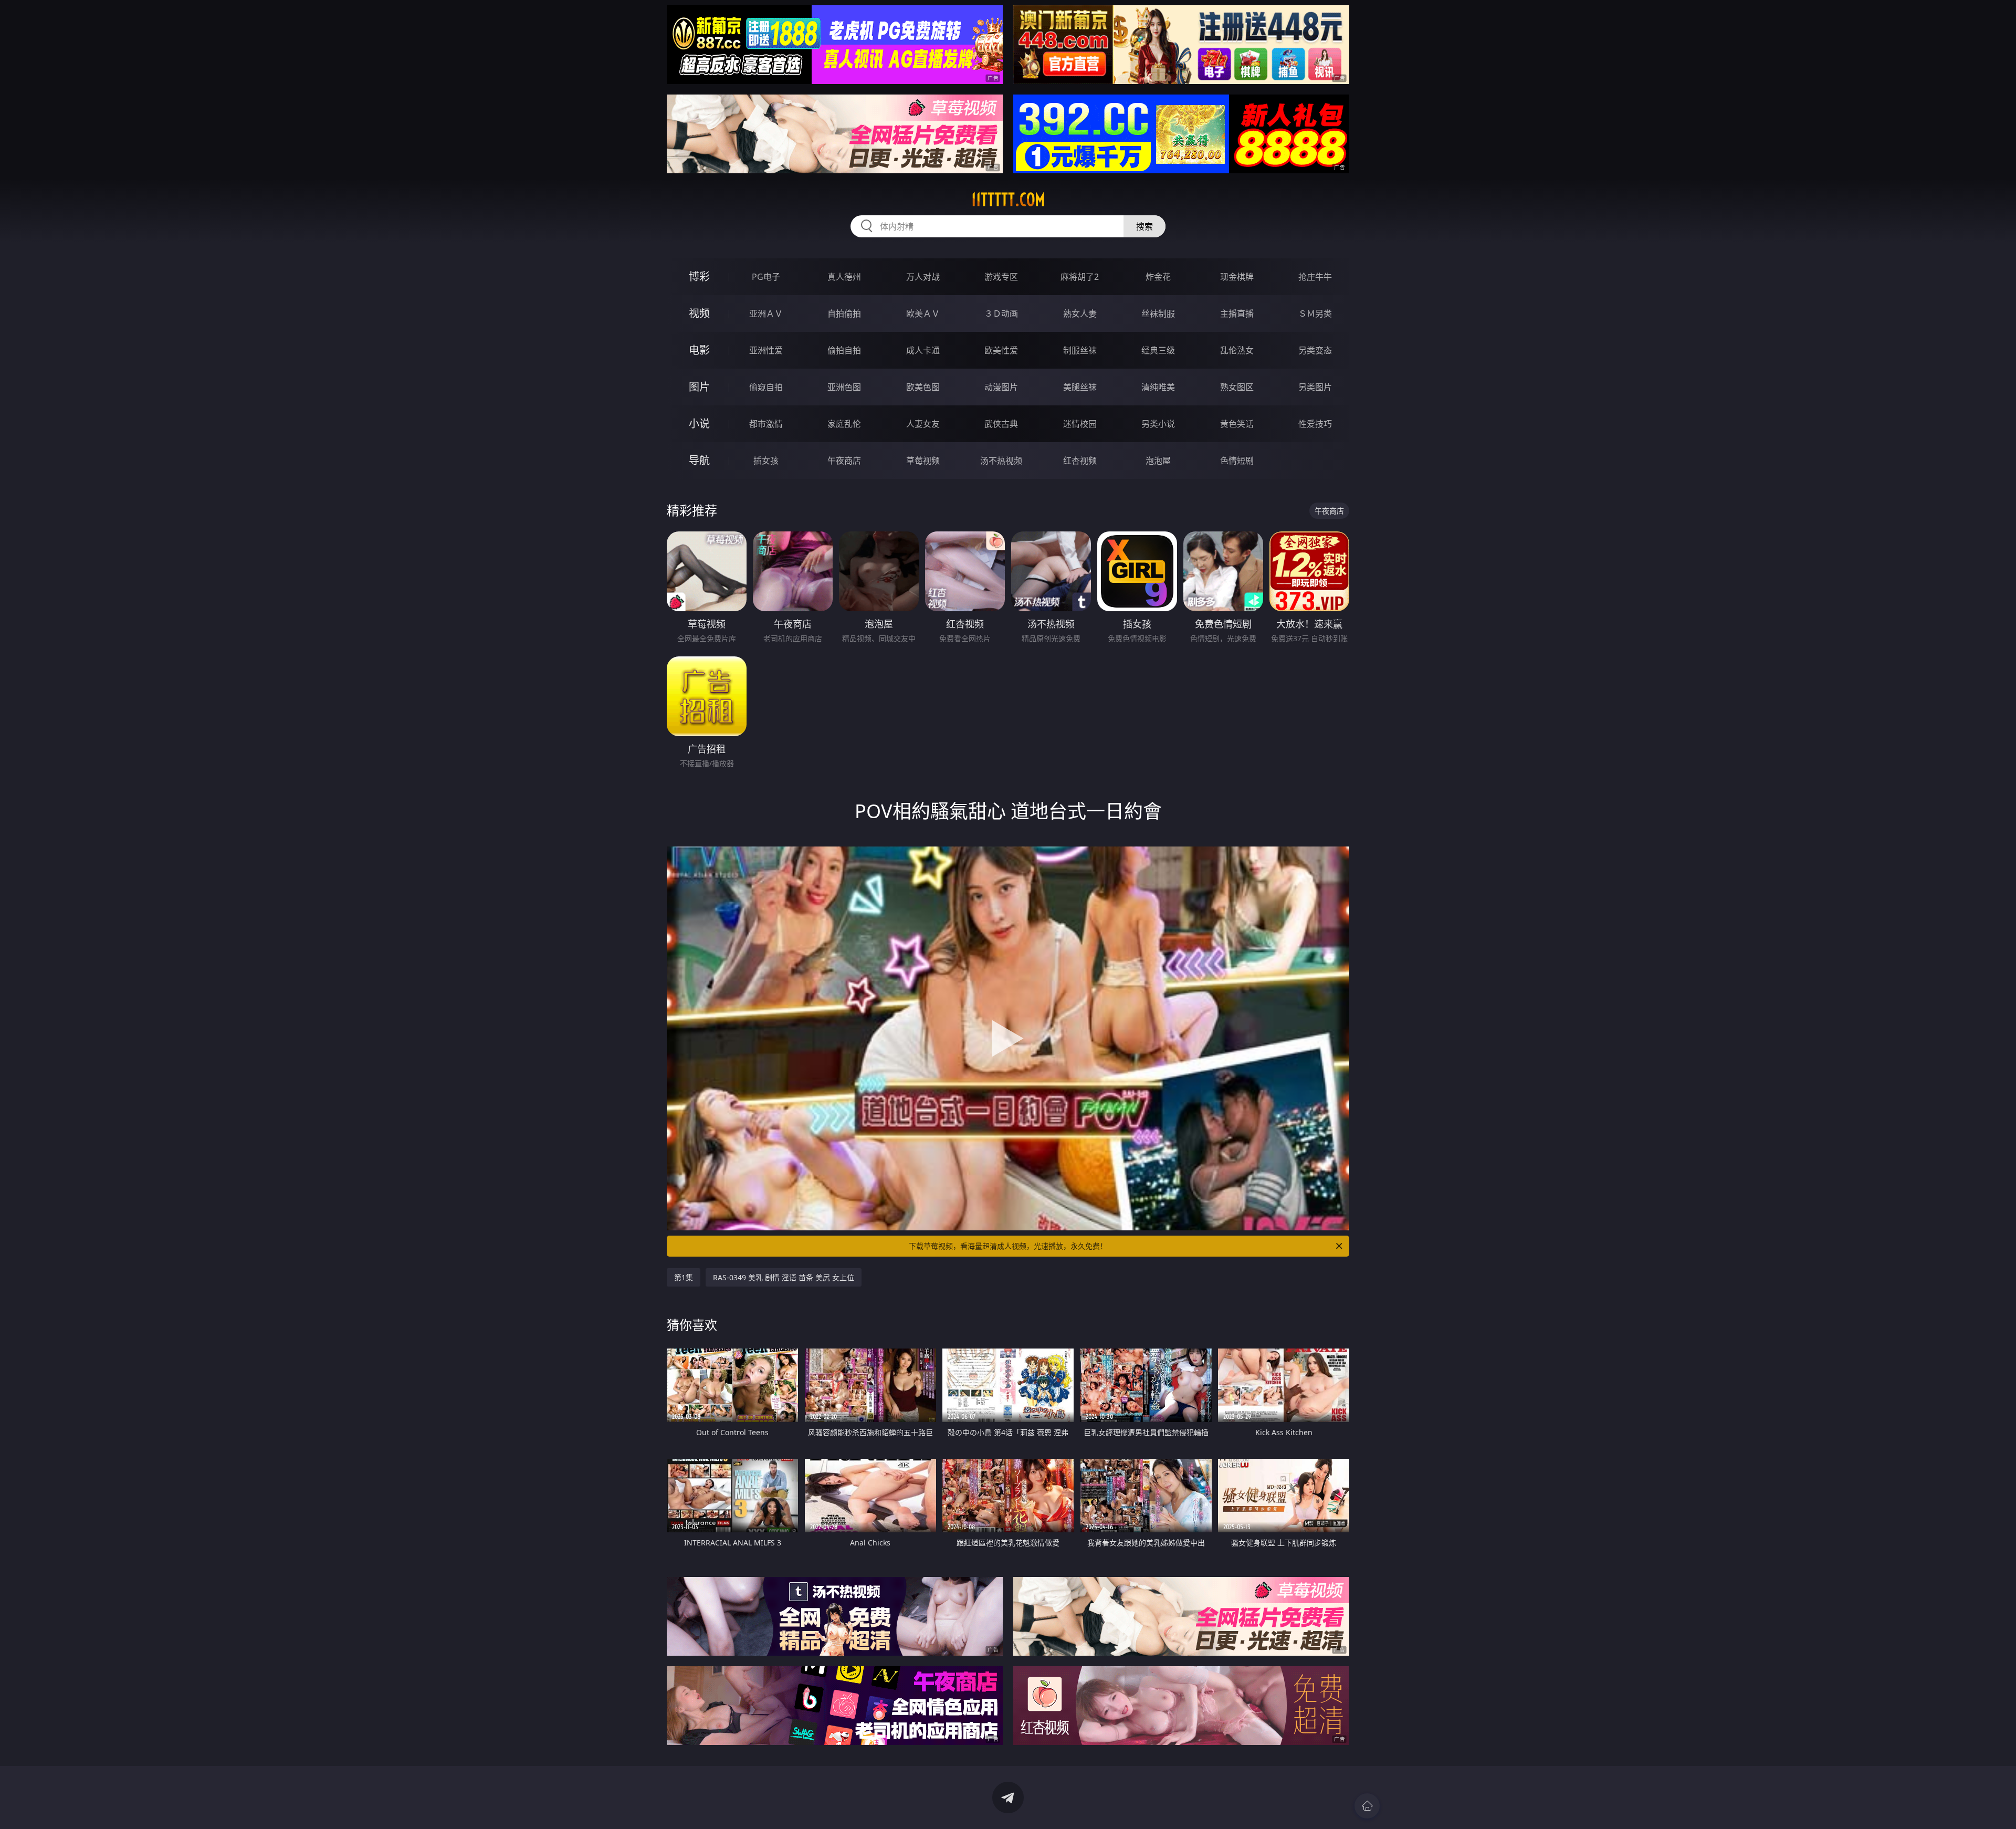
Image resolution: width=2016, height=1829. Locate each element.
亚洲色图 (844, 387)
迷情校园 (1080, 424)
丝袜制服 (1158, 313)
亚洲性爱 (766, 350)
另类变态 (1315, 350)
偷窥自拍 (766, 387)
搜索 (1144, 226)
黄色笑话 (1237, 424)
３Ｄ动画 (1001, 313)
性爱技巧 (1315, 424)
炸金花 (1158, 277)
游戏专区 (1001, 277)
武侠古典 (1001, 424)
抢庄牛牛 (1315, 277)
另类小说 (1158, 424)
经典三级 (1158, 350)
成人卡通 (923, 350)
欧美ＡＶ (923, 313)
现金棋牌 (1237, 277)
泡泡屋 (1158, 461)
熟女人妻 (1080, 313)
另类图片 (1315, 387)
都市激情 (766, 424)
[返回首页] (1367, 1806)
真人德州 (844, 277)
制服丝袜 (1080, 350)
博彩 (699, 276)
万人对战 (923, 277)
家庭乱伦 (844, 424)
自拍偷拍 (844, 313)
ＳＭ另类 (1315, 313)
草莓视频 (923, 461)
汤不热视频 (1001, 461)
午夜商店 (844, 461)
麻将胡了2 (1080, 277)
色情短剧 (1237, 461)
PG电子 (766, 277)
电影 (699, 350)
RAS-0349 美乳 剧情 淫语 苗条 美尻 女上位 (784, 1277)
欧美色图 (923, 387)
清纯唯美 (1158, 387)
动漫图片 (1001, 387)
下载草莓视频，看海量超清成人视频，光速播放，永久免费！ (1008, 1246)
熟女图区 (1237, 387)
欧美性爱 (1001, 350)
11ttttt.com (1008, 200)
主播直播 (1237, 313)
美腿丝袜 (1080, 387)
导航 (699, 460)
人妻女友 (923, 424)
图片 (699, 387)
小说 (699, 424)
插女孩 (766, 461)
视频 (699, 313)
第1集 (684, 1277)
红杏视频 (1080, 461)
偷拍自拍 (844, 350)
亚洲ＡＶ (766, 313)
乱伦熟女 (1237, 350)
